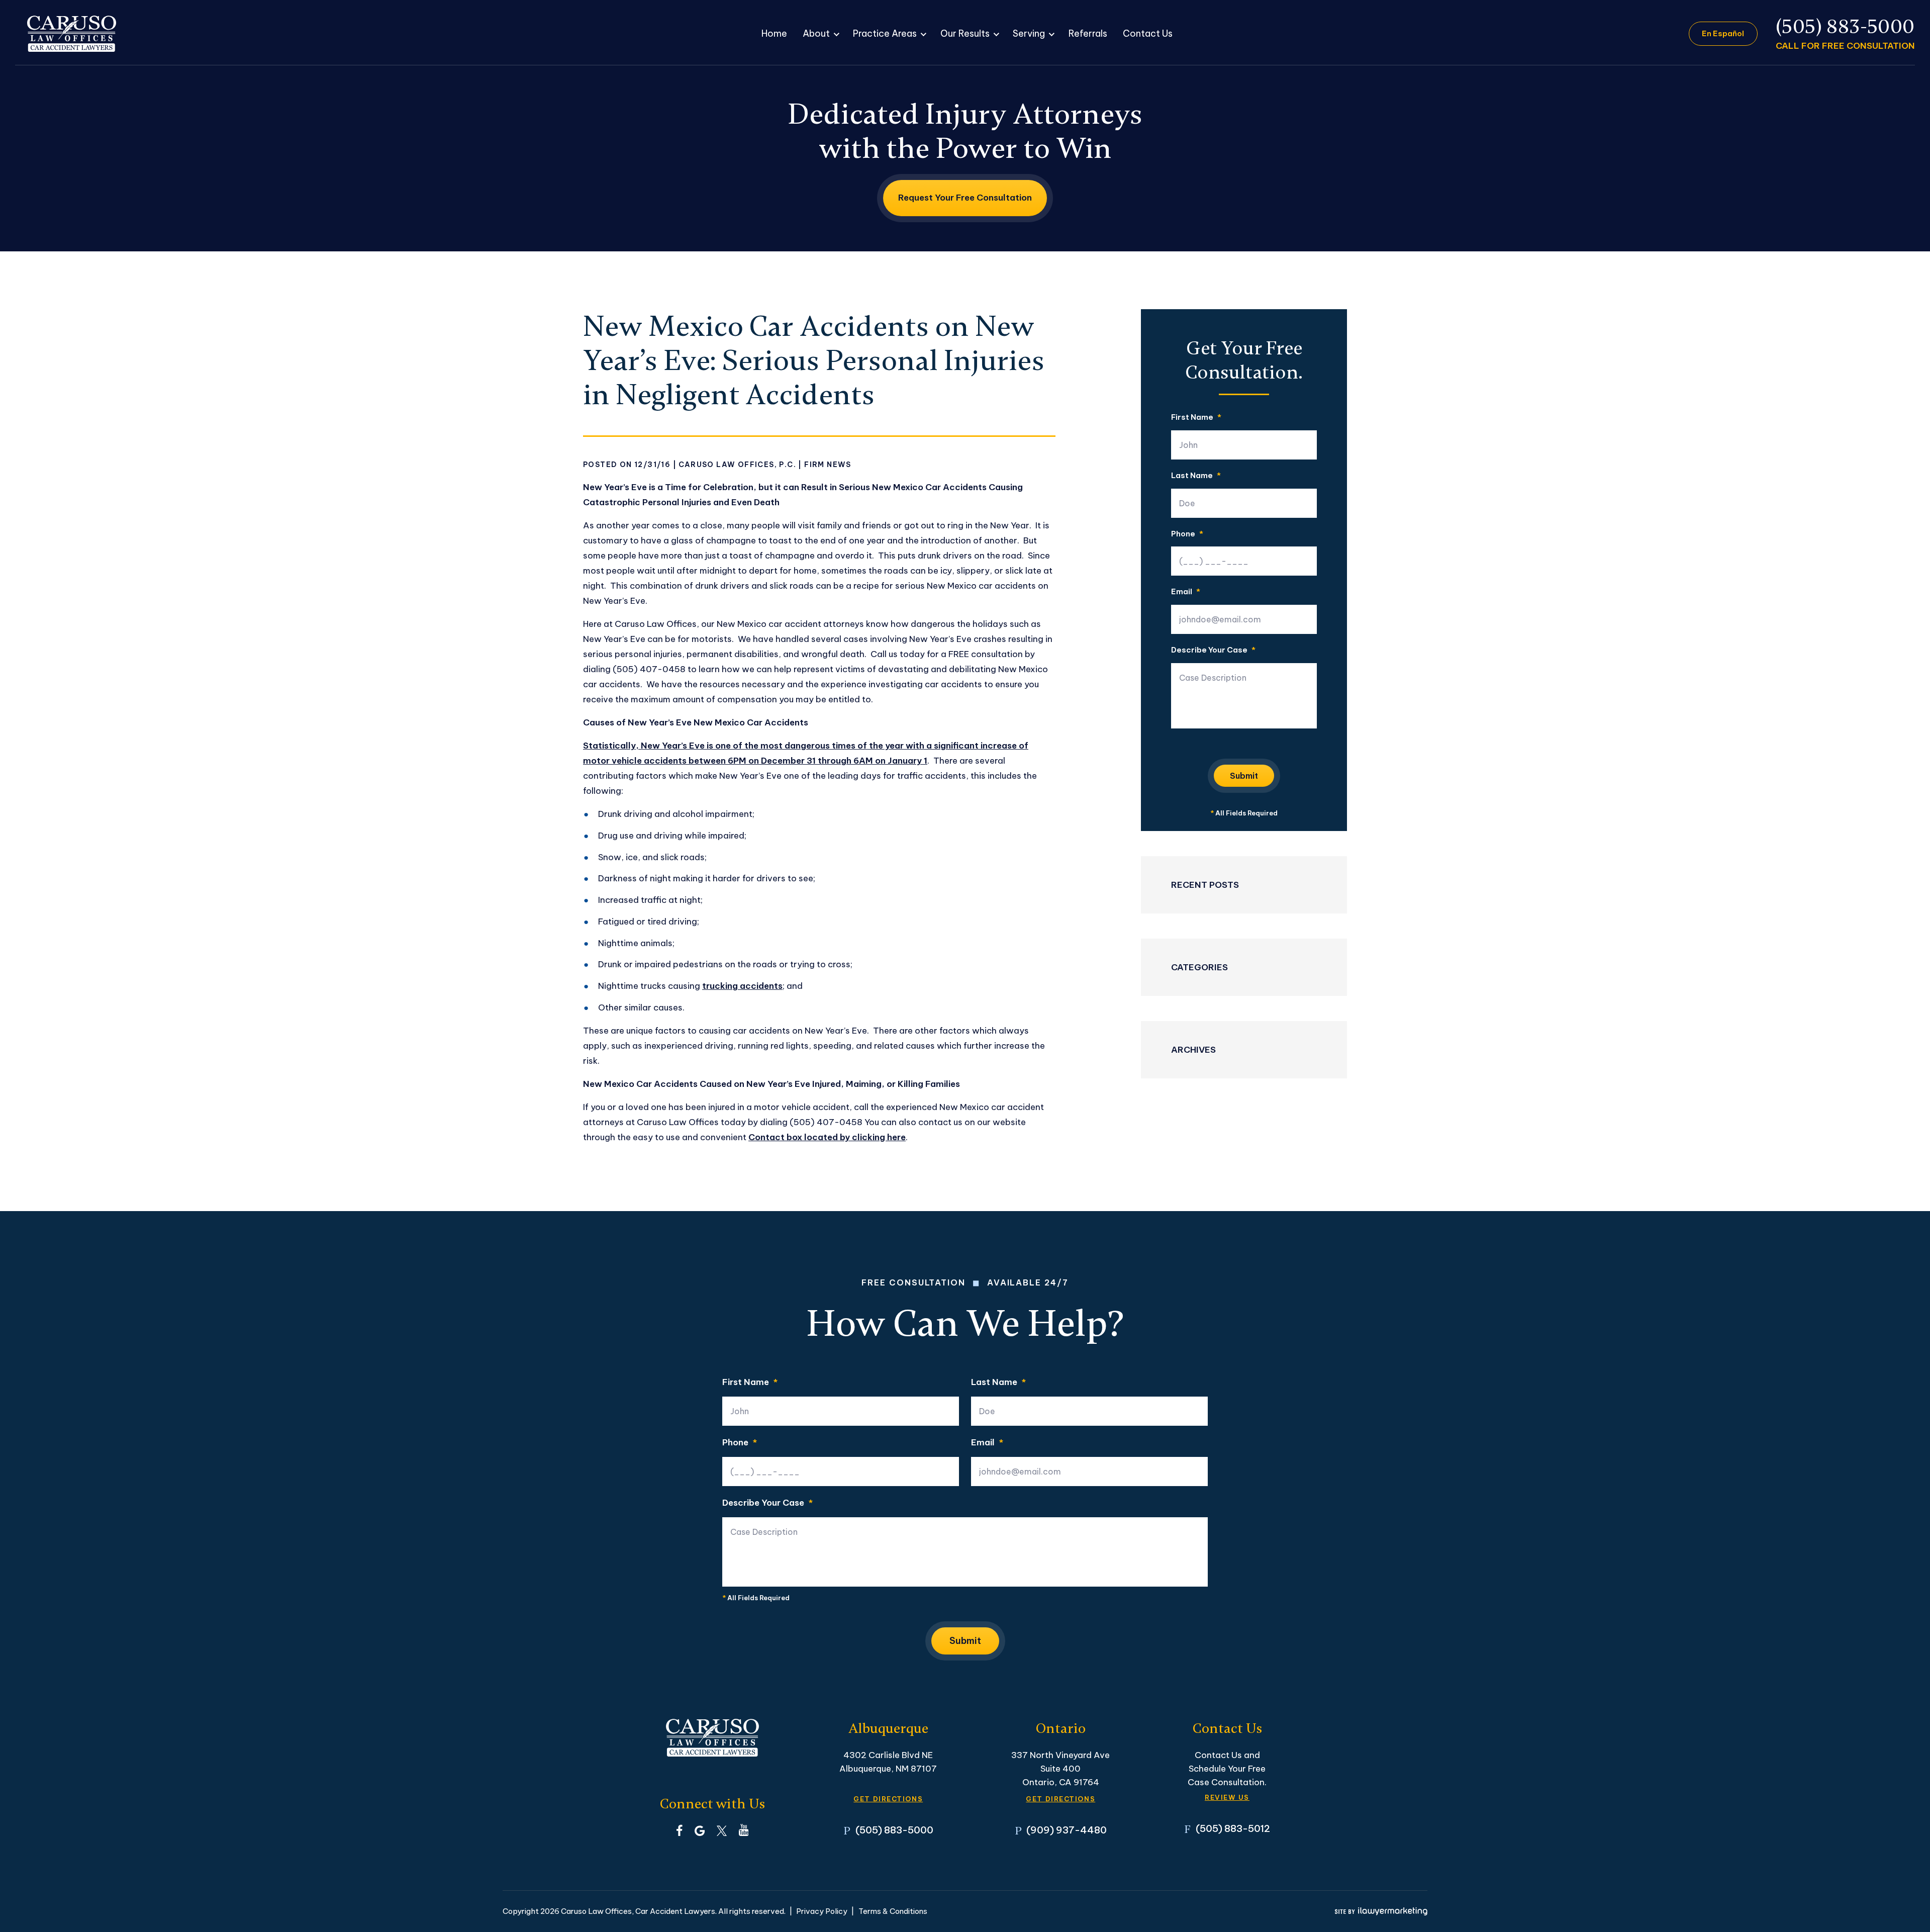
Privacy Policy (822, 1911)
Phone (1187, 534)
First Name (1196, 418)
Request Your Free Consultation (965, 198)
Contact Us (1148, 33)
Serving (1029, 33)
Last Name (1196, 476)
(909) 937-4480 (1067, 1830)
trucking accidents (742, 986)
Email (1186, 592)
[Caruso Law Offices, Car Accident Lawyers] (72, 34)
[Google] (700, 1830)
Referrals (1088, 33)
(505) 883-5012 (1233, 1828)
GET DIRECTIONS (888, 1799)
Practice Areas (885, 33)
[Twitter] (722, 1830)
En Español (1723, 33)
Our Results (965, 33)
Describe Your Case (1213, 650)
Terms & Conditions (893, 1911)
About (816, 33)
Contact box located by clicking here (827, 1137)
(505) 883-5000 (1845, 27)
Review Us (1227, 1798)
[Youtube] (744, 1830)
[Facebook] (679, 1830)
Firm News (828, 465)
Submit (1244, 776)
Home (774, 33)
